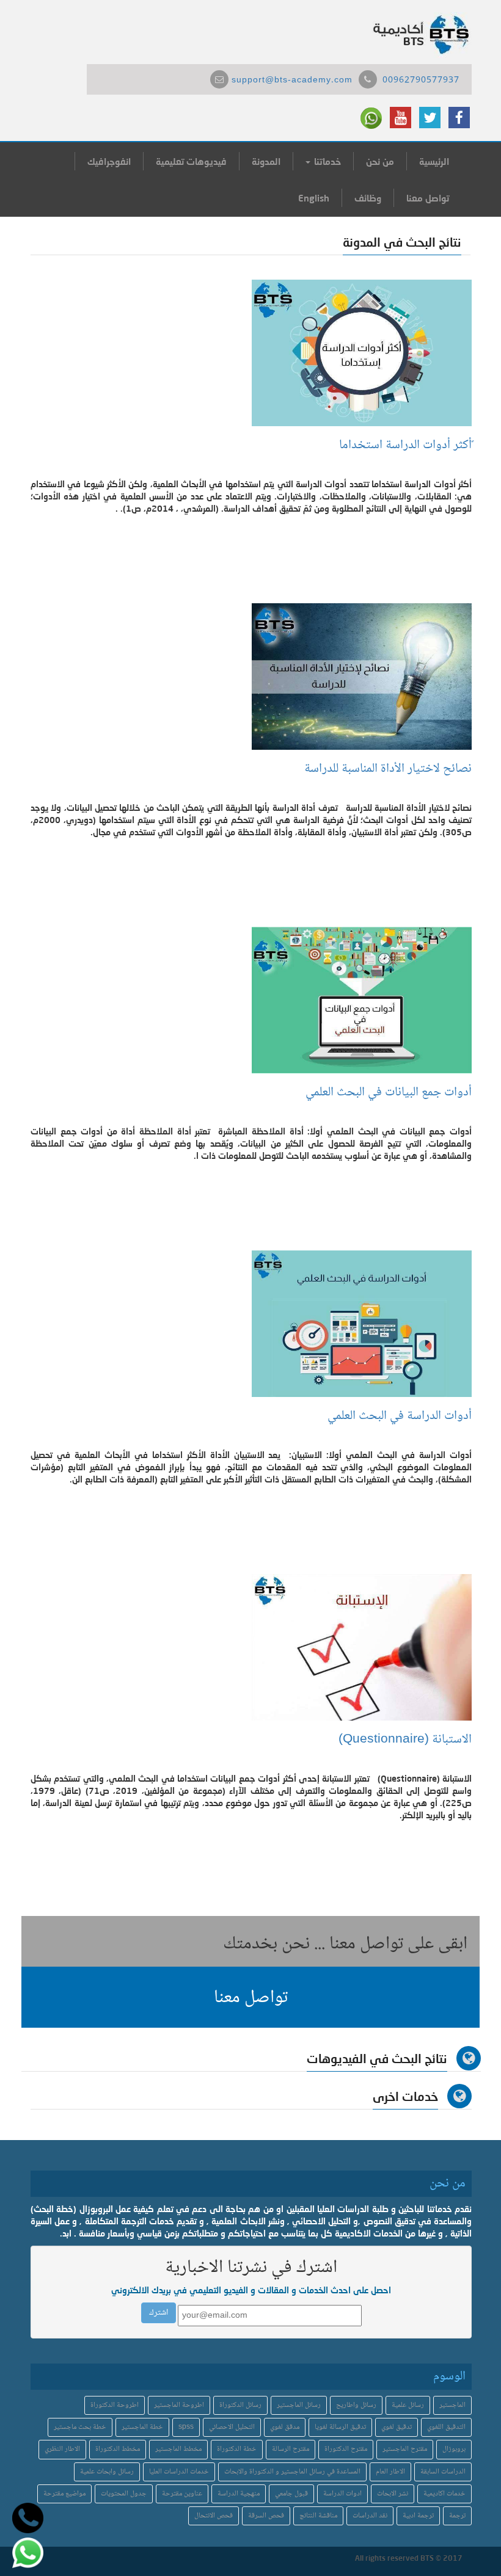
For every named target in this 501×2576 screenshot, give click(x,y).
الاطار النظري (62, 2449)
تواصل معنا (428, 198)
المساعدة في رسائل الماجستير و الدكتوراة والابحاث (292, 2472)
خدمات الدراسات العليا (179, 2472)
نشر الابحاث (393, 2494)
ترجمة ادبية (418, 2516)
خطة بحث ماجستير (80, 2427)
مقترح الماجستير (405, 2449)
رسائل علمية (408, 2405)
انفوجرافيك (109, 161)
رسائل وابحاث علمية (107, 2472)
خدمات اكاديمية (444, 2494)
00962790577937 (421, 81)
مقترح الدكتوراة (346, 2449)
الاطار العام (390, 2472)
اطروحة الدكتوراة (115, 2405)
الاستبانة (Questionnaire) (405, 1740)
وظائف (368, 198)
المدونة (266, 161)
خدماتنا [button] (326, 161)
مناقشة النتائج (318, 2516)
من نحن (380, 161)
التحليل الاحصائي (232, 2427)
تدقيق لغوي (397, 2427)
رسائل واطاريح (356, 2405)
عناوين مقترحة (182, 2494)
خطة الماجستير (142, 2427)
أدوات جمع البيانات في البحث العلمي (389, 1093)
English (314, 198)
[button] (250, 1997)
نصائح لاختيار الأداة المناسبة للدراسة (388, 769)
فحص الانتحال (214, 2516)
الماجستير (452, 2405)
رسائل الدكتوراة (240, 2405)
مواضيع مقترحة (64, 2494)
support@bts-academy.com (292, 81)
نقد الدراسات (370, 2516)
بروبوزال (454, 2449)
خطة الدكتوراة (237, 2449)
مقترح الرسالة (291, 2449)
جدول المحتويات (124, 2494)
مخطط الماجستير (178, 2449)
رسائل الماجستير (299, 2405)
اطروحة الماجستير (179, 2405)
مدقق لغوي (285, 2427)
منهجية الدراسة (239, 2494)
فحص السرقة (266, 2516)
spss (186, 2427)
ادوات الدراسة (342, 2494)
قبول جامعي (291, 2494)
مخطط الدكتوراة (118, 2449)
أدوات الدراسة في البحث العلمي (400, 1416)
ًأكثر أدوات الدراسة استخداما (405, 445)
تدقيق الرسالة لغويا (340, 2427)
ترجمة (457, 2516)
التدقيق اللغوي (446, 2427)
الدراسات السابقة (443, 2472)
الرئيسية (434, 161)
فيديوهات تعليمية (191, 161)
